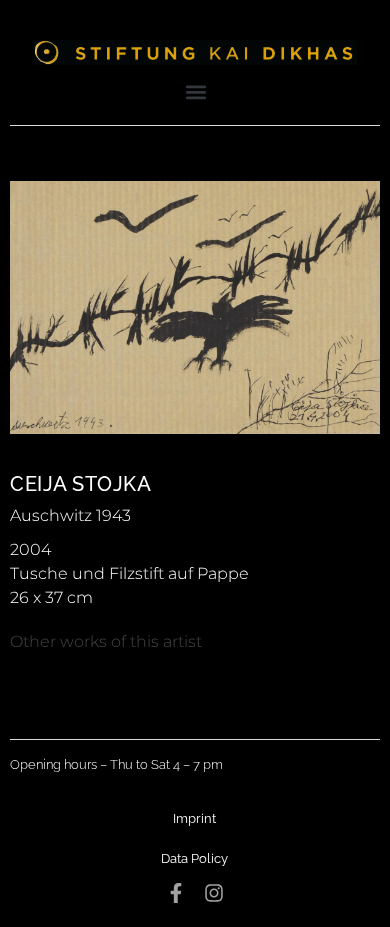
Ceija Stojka (80, 484)
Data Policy (194, 858)
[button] (196, 91)
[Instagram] (214, 893)
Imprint (194, 818)
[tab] (106, 642)
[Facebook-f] (176, 893)
